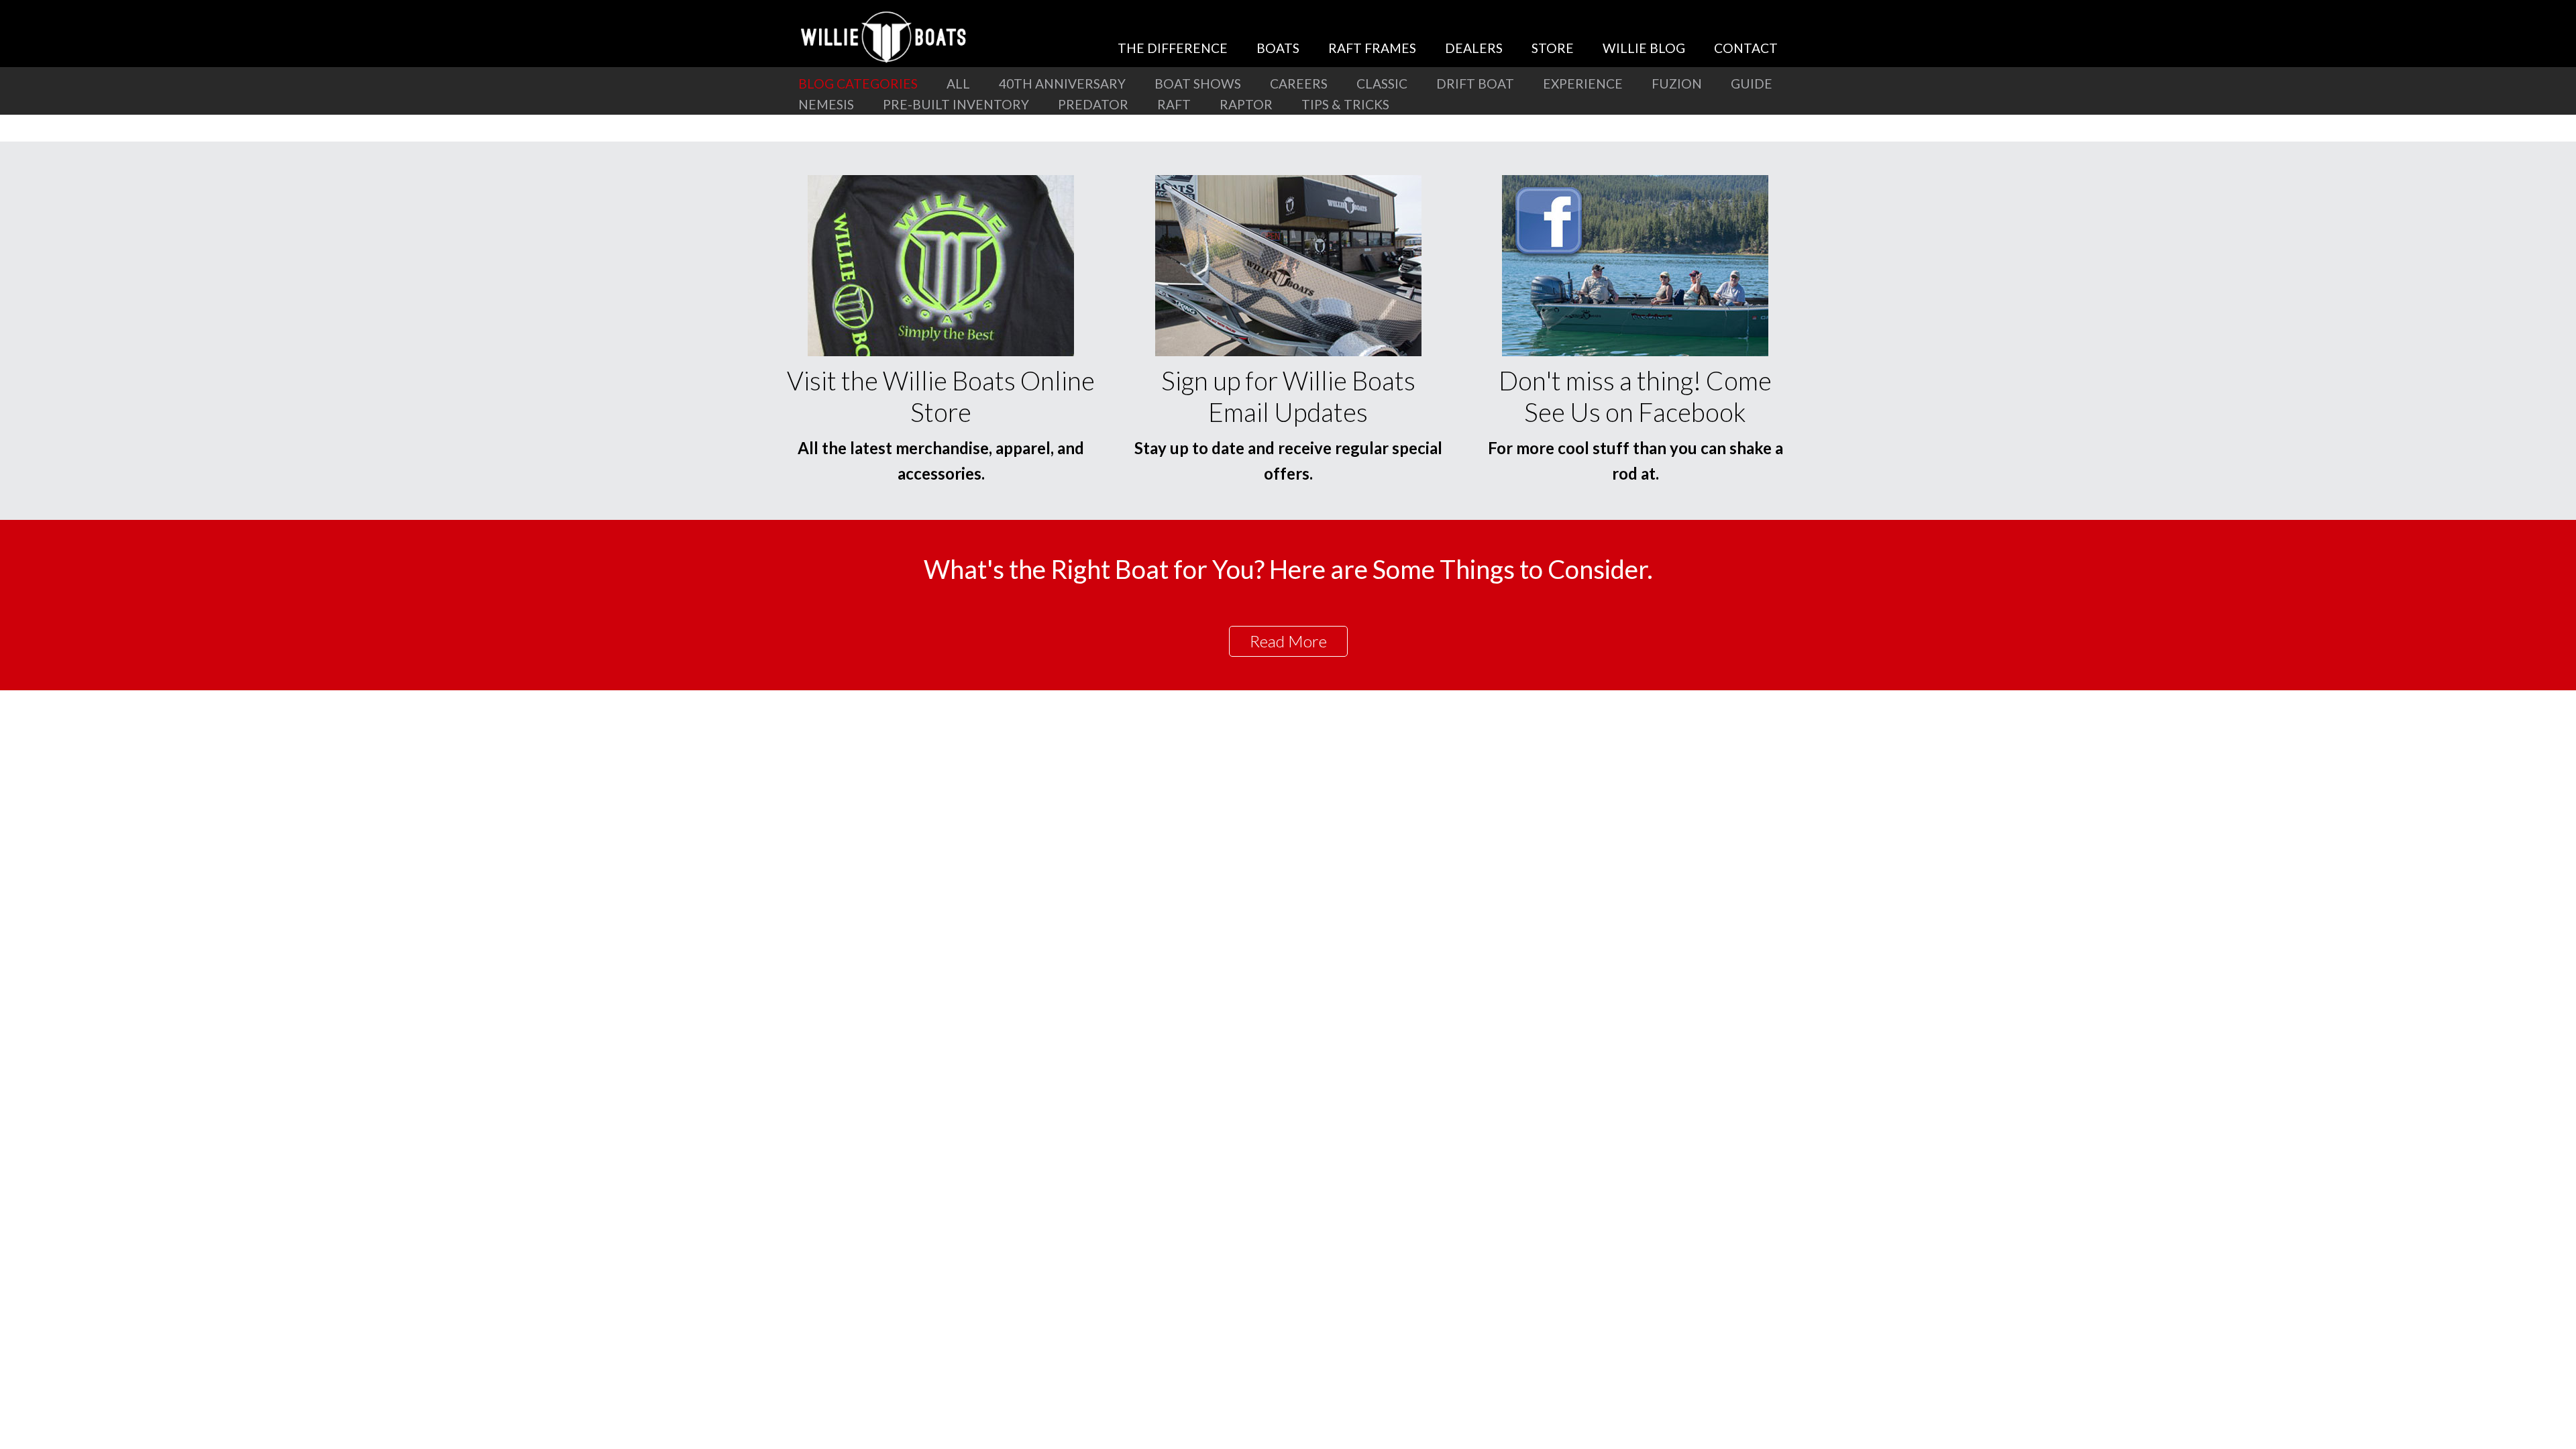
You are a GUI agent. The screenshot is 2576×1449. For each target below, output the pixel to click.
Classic (1382, 84)
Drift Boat (1475, 84)
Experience (1583, 84)
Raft (1174, 104)
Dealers (1474, 48)
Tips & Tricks (1345, 104)
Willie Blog (1644, 48)
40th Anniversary (1062, 84)
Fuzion (1677, 84)
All (958, 84)
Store (1553, 48)
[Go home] (885, 37)
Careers (1299, 84)
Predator (1093, 104)
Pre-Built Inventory (956, 104)
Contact (1746, 48)
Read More (1288, 641)
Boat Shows (1198, 84)
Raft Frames (1372, 48)
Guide (1752, 84)
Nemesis (826, 104)
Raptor (1246, 104)
